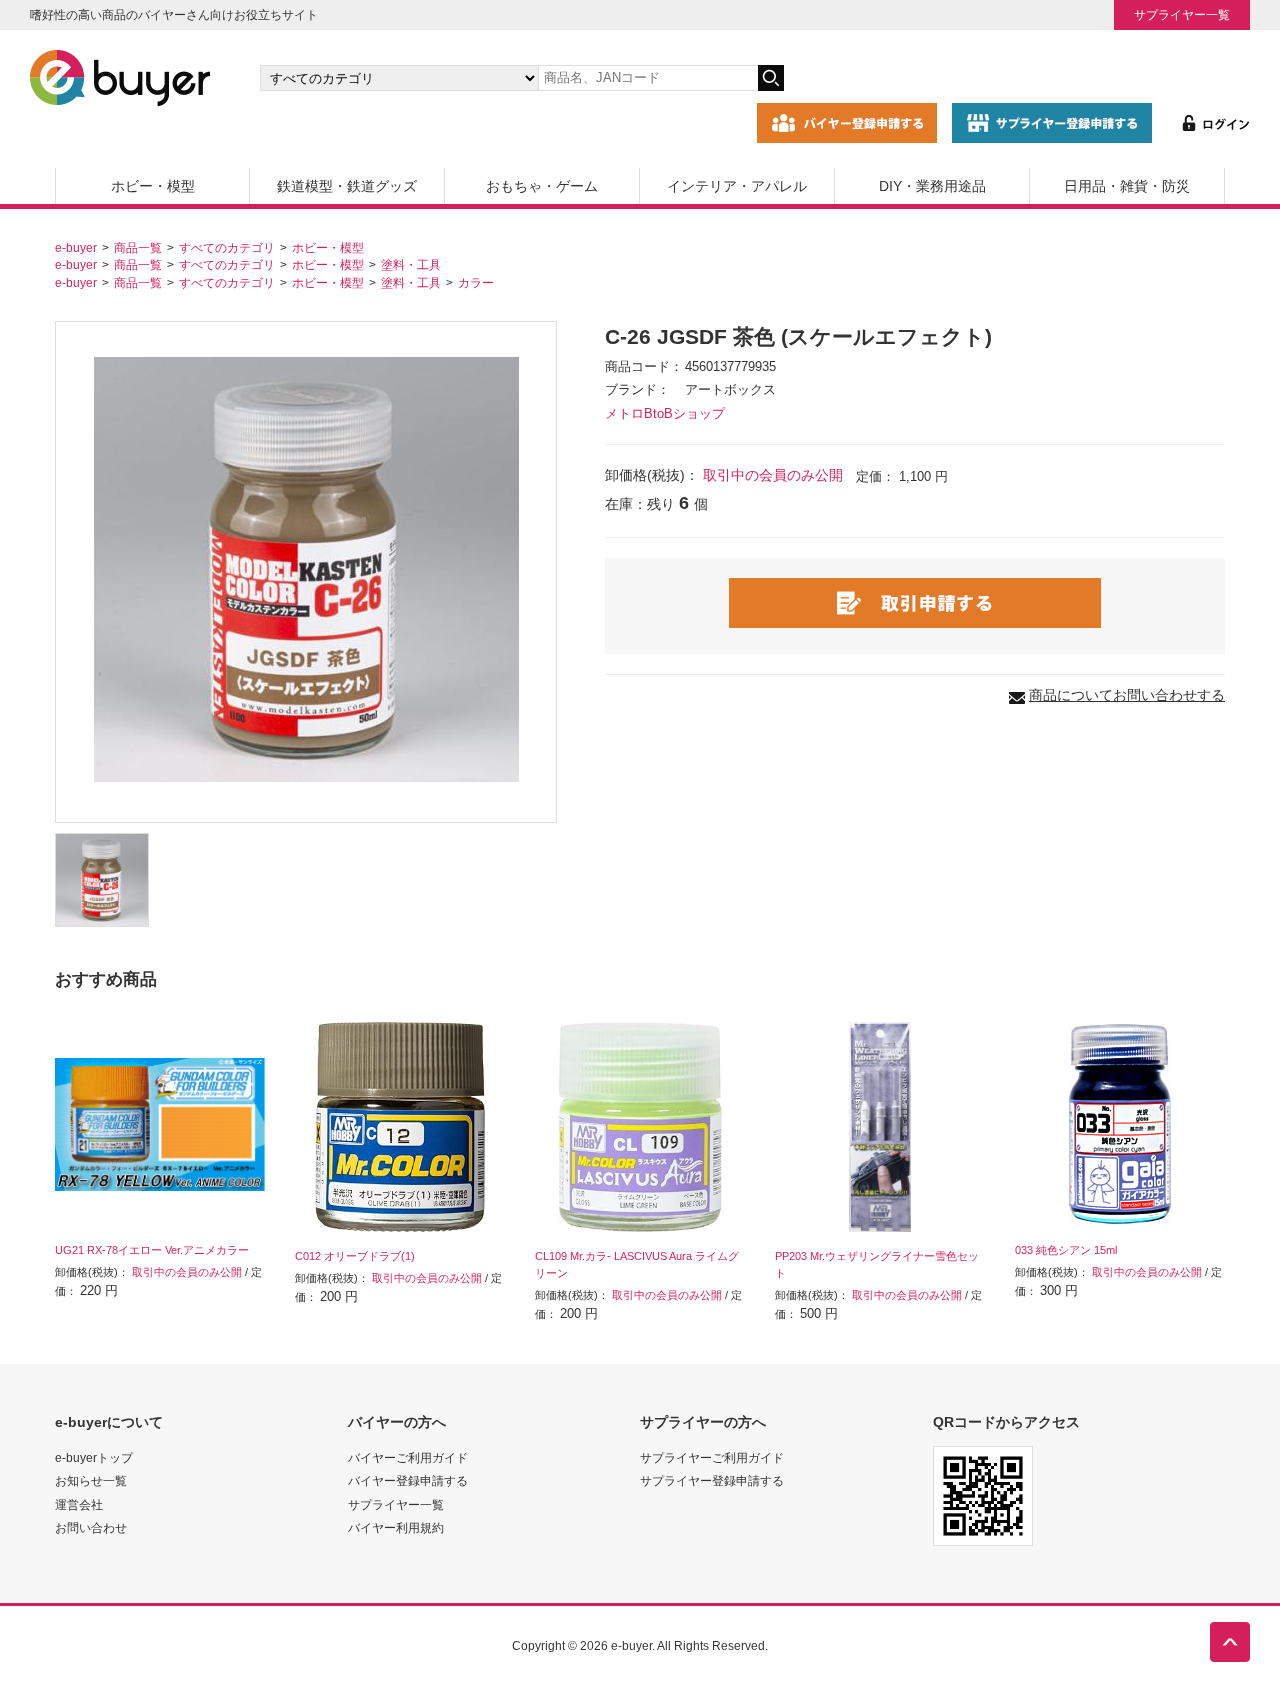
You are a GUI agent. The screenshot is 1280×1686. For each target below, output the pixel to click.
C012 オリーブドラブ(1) (355, 1256)
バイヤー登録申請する (408, 1480)
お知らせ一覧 (91, 1480)
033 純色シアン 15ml (1066, 1250)
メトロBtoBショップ (665, 414)
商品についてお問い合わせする (1127, 695)
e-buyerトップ (94, 1457)
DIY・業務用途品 (932, 186)
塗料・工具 (411, 264)
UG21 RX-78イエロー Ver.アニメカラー (152, 1250)
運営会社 (79, 1504)
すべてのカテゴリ (227, 247)
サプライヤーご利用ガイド (712, 1457)
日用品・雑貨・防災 (1127, 186)
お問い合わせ (91, 1527)
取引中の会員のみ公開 (773, 475)
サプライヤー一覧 (1182, 14)
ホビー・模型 (153, 186)
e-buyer (76, 247)
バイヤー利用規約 (396, 1527)
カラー (476, 282)
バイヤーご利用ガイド (408, 1457)
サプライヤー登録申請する (712, 1480)
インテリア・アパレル (737, 186)
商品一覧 (138, 247)
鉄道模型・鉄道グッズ (347, 186)
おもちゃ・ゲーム (542, 186)
